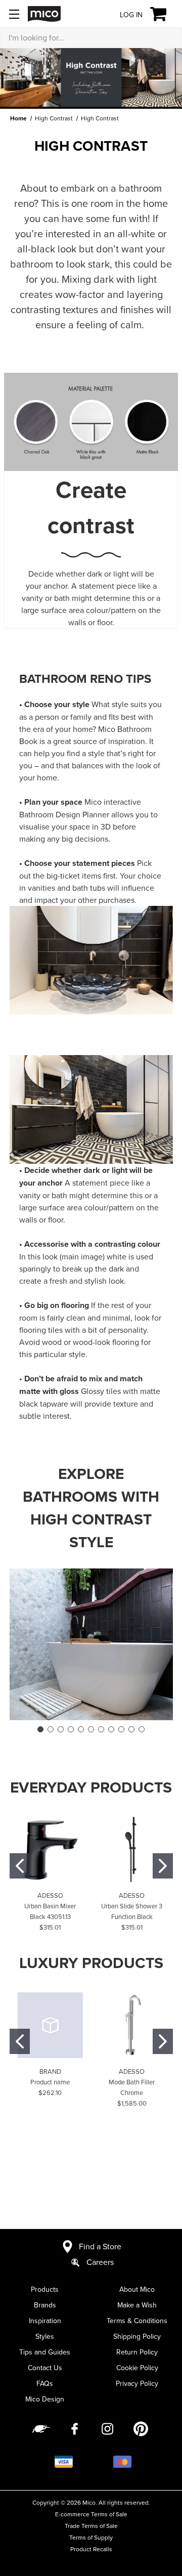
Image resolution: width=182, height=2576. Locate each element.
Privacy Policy (137, 2383)
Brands (45, 2305)
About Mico (137, 2289)
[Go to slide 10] (131, 1729)
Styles (45, 2336)
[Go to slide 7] (101, 1729)
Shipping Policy (137, 2336)
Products (45, 2289)
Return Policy (137, 2352)
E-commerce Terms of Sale (91, 2514)
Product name (50, 2082)
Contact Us (45, 2368)
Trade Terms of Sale (91, 2526)
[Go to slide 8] (111, 1729)
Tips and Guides (45, 2352)
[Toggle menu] (14, 14)
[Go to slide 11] (142, 1729)
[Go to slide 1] (40, 1729)
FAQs (45, 2383)
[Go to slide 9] (121, 1729)
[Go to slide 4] (71, 1729)
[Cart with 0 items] (164, 14)
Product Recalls (91, 2549)
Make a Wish (137, 2305)
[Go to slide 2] (51, 1729)
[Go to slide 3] (61, 1729)
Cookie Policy (137, 2368)
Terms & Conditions (137, 2321)
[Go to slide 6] (91, 1729)
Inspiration (45, 2321)
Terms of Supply (91, 2537)
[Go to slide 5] (81, 1729)
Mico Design (45, 2399)
